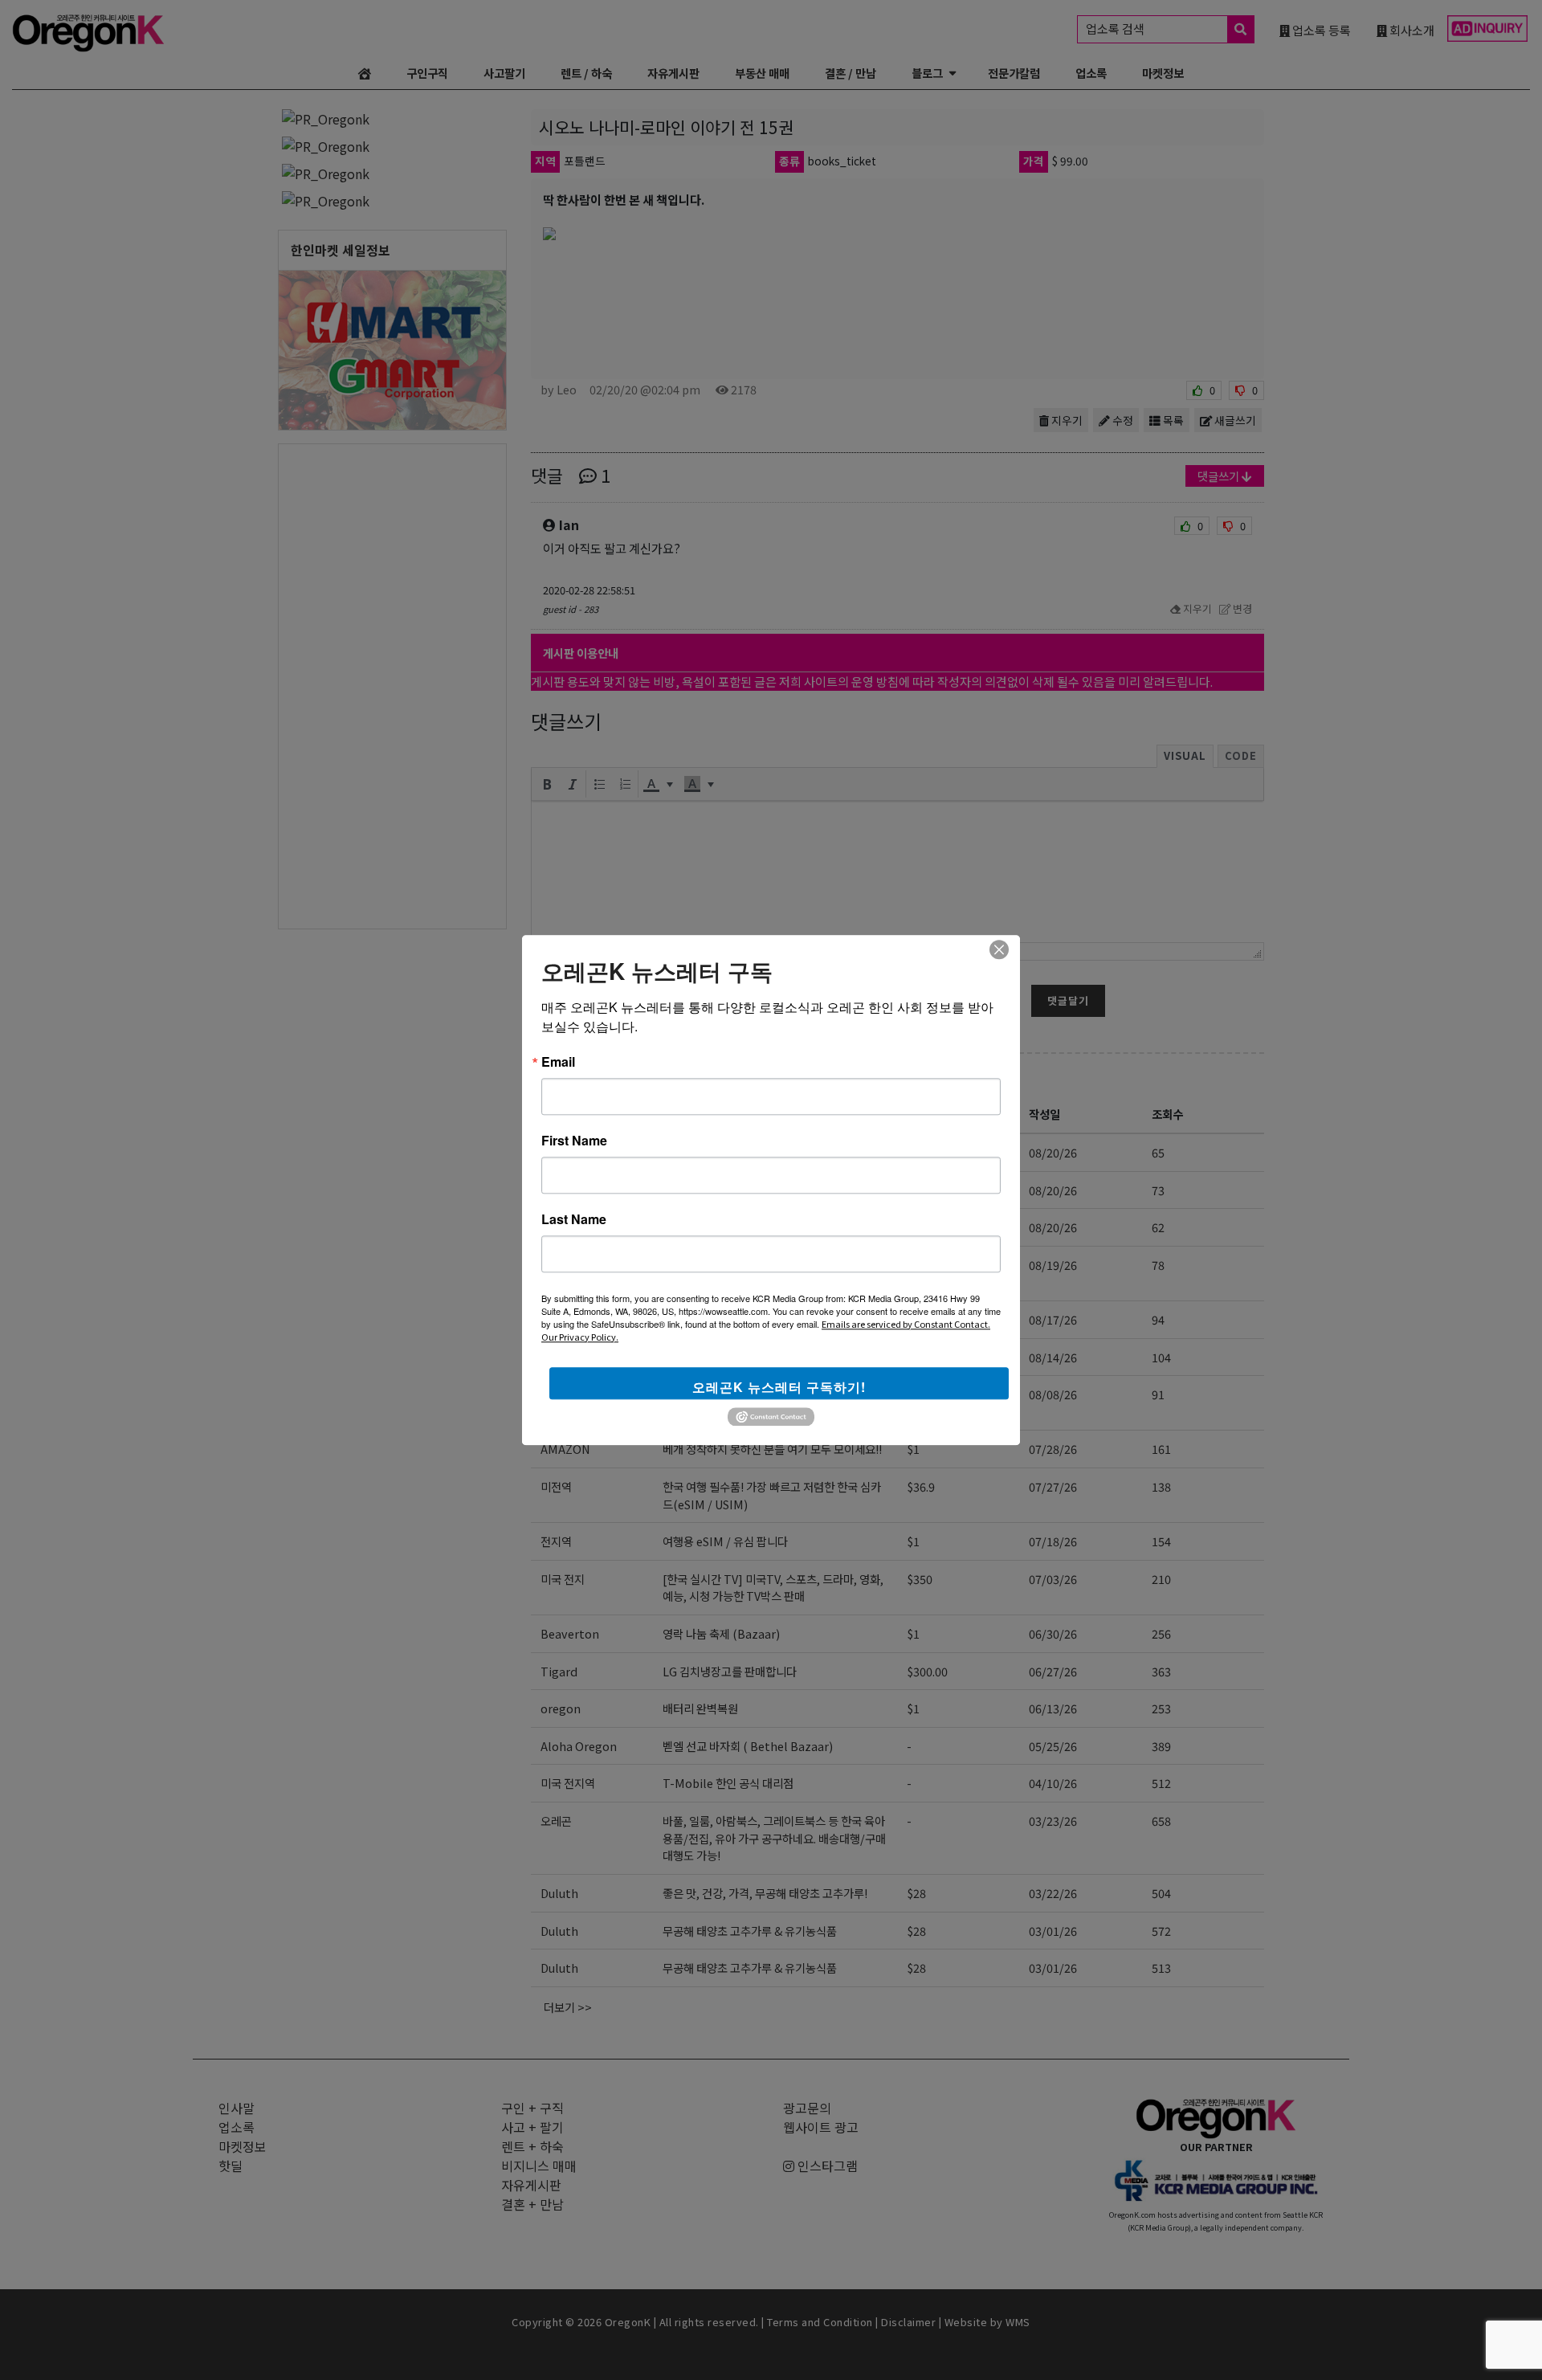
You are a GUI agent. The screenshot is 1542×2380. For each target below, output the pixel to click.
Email (558, 1062)
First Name (574, 1141)
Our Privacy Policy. (580, 1337)
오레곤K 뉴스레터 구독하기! (779, 1387)
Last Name (574, 1219)
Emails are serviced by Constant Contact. (906, 1324)
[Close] (999, 949)
